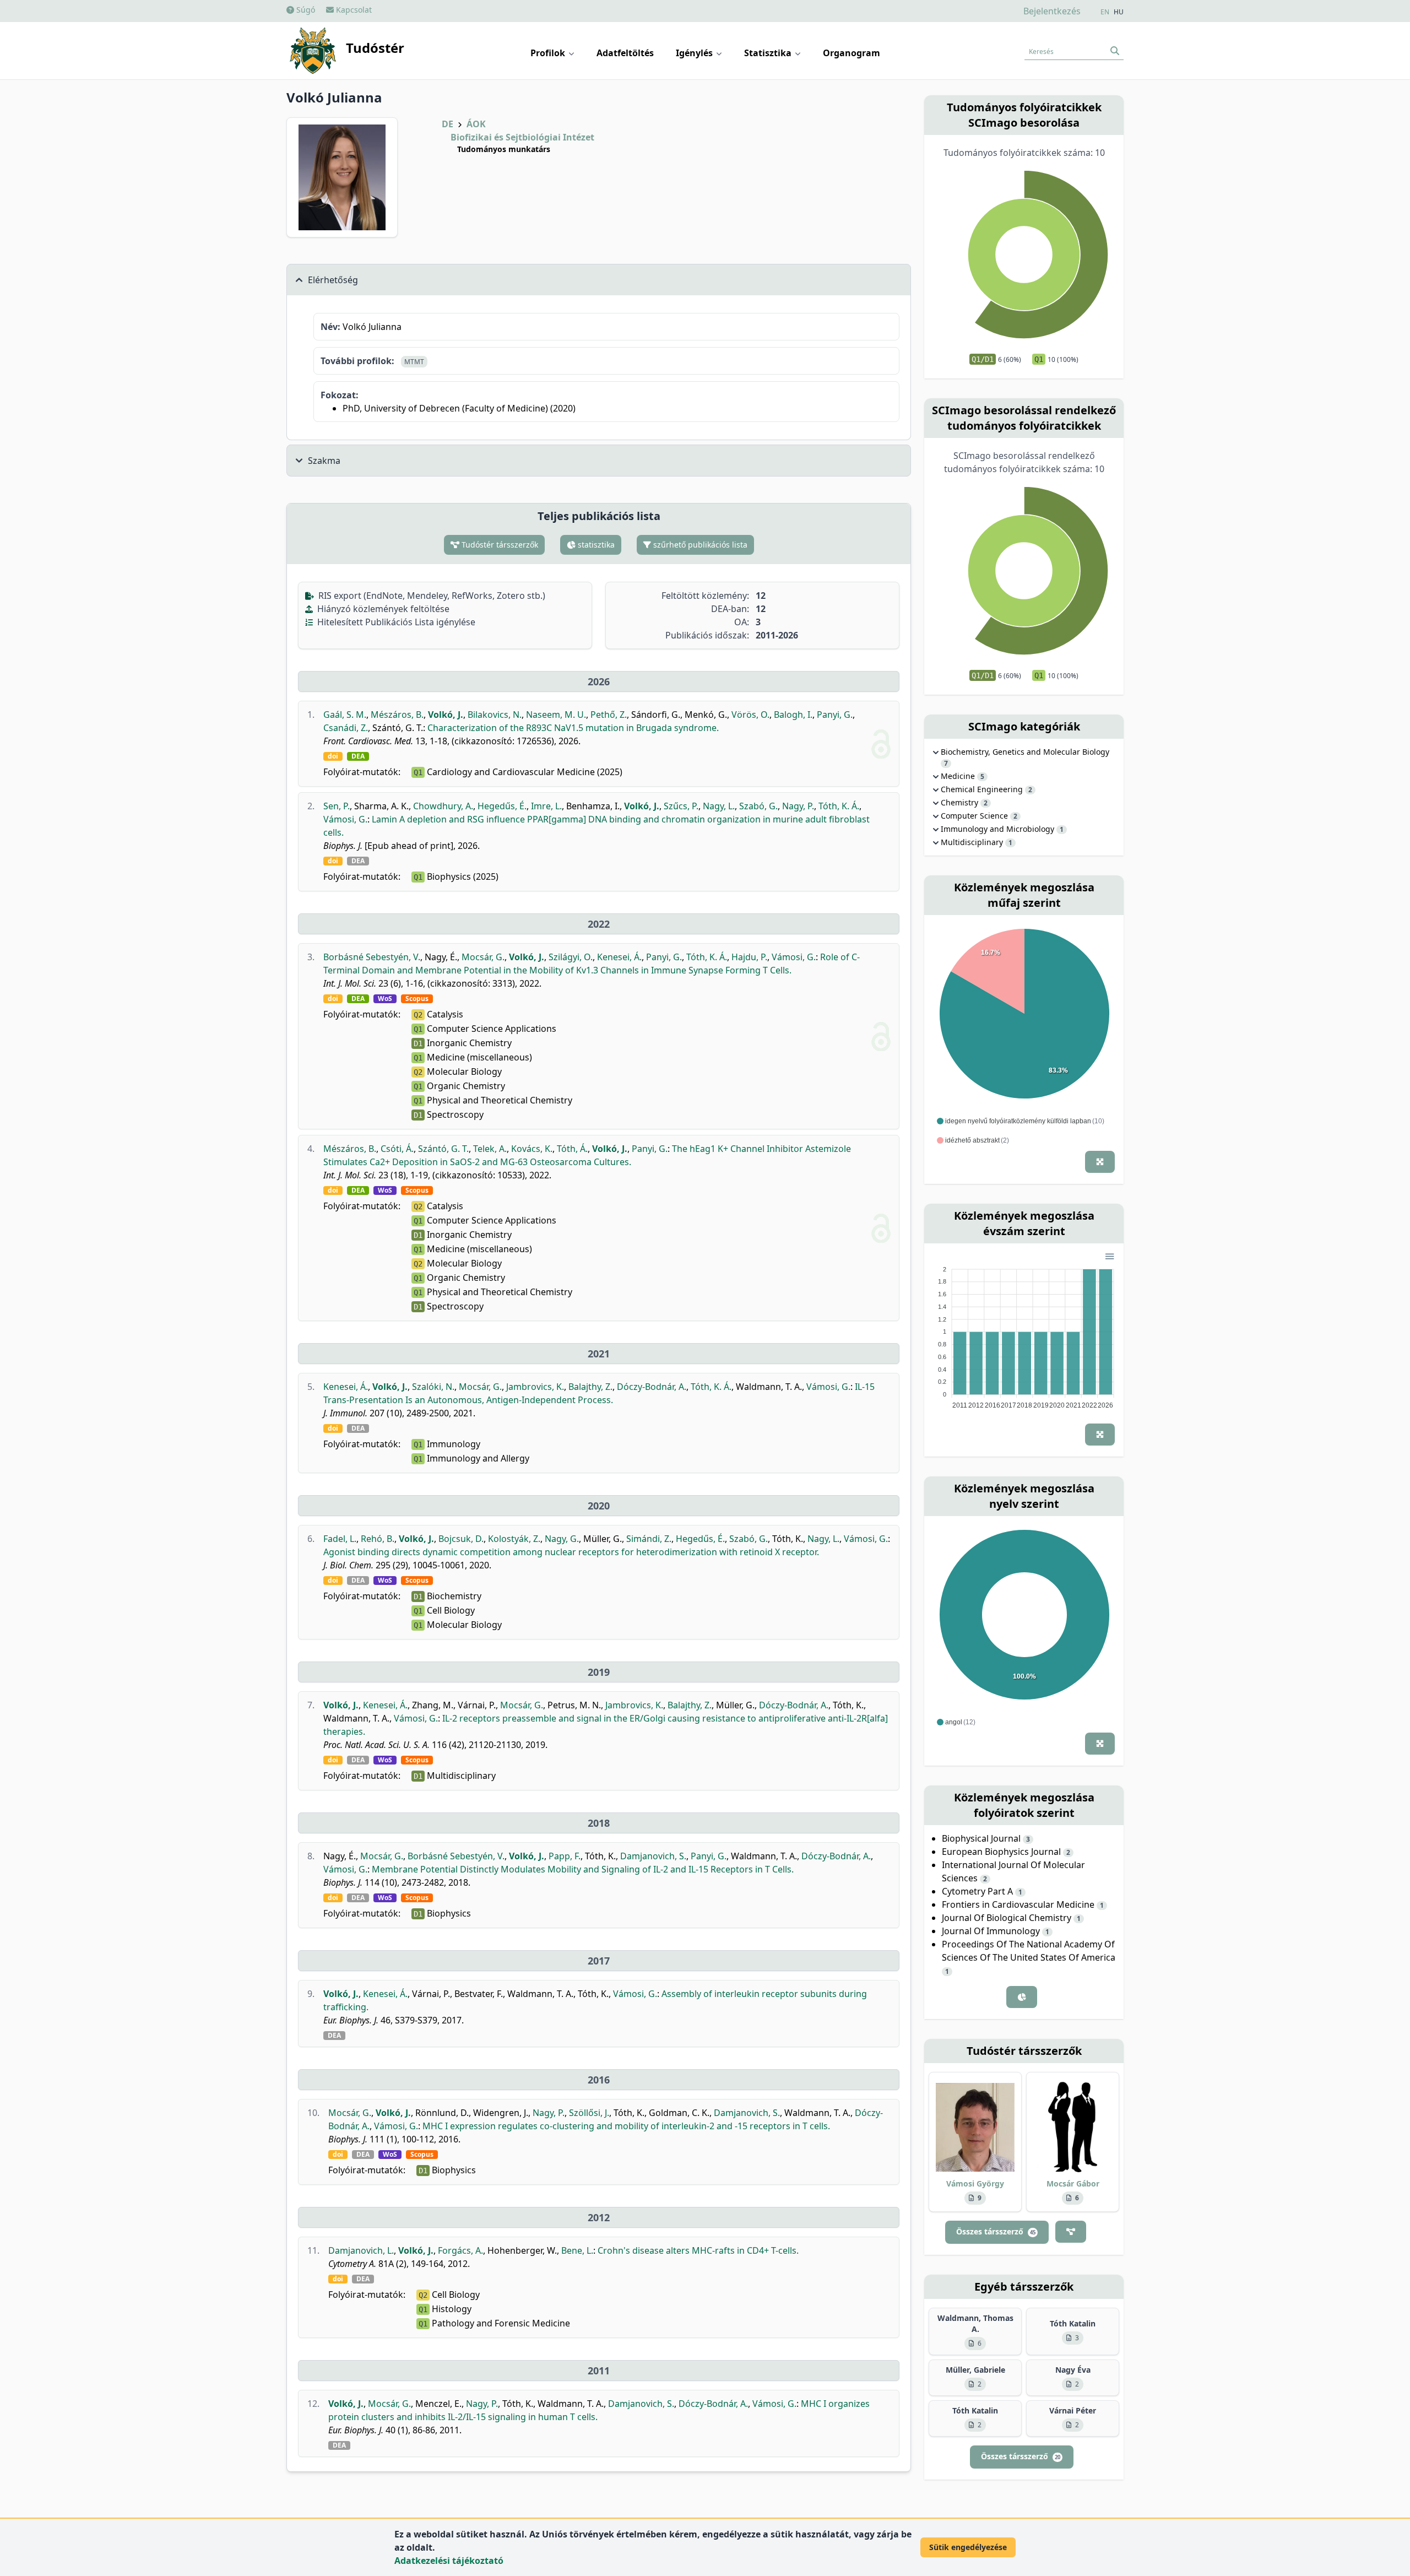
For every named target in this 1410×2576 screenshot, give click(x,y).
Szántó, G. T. (443, 1149)
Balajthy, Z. (590, 1387)
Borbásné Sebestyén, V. (372, 957)
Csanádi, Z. (346, 728)
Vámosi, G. (345, 819)
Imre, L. (546, 806)
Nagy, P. (798, 806)
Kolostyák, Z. (514, 1539)
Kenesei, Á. (619, 957)
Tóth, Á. (572, 1149)
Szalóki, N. (433, 1387)
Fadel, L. (340, 1539)
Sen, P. (337, 806)
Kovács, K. (532, 1149)
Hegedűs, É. (502, 806)
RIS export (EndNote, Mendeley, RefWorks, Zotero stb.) (431, 596)
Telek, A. (490, 1149)
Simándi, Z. (649, 1539)
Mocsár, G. (483, 957)
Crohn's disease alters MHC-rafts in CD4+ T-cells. (698, 2250)
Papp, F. (565, 1856)
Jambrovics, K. (535, 1387)
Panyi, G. (835, 715)
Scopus (417, 999)
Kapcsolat (353, 10)
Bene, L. (577, 2250)
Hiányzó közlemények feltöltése (382, 609)
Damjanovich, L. (361, 2250)
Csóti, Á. (397, 1149)
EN (1105, 12)
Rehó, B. (378, 1539)
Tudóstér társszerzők (499, 545)
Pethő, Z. (609, 715)
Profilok (549, 53)
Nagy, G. (562, 1539)
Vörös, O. (750, 715)
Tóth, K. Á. (839, 806)
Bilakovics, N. (495, 715)
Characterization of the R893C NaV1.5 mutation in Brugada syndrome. (573, 728)
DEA (358, 756)
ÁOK (476, 124)
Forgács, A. (460, 2250)
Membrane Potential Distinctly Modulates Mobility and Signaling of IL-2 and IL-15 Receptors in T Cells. (583, 1869)
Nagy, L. (719, 806)
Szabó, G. (758, 806)
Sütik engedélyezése (968, 2547)
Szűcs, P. (681, 806)
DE (448, 124)
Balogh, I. (793, 715)
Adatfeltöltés (625, 53)
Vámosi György (975, 2183)
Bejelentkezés (1052, 11)
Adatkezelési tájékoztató (449, 2561)
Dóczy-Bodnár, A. (652, 1387)
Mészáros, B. (397, 715)
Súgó (305, 10)
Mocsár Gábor (1073, 2183)
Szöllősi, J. (589, 2113)
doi (333, 756)
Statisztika (769, 53)
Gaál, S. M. (345, 715)
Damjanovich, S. (653, 1856)
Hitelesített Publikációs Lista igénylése (395, 622)
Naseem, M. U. (556, 715)
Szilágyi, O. (571, 957)
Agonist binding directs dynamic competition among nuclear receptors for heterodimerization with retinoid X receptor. (571, 1552)
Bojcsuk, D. (461, 1539)
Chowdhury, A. (443, 806)
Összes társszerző (996, 2231)
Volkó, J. (446, 715)
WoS (385, 999)
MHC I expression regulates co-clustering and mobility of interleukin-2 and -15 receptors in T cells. (626, 2126)
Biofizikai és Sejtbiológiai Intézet (522, 137)
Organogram (852, 53)
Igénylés (695, 53)
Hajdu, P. (749, 957)
